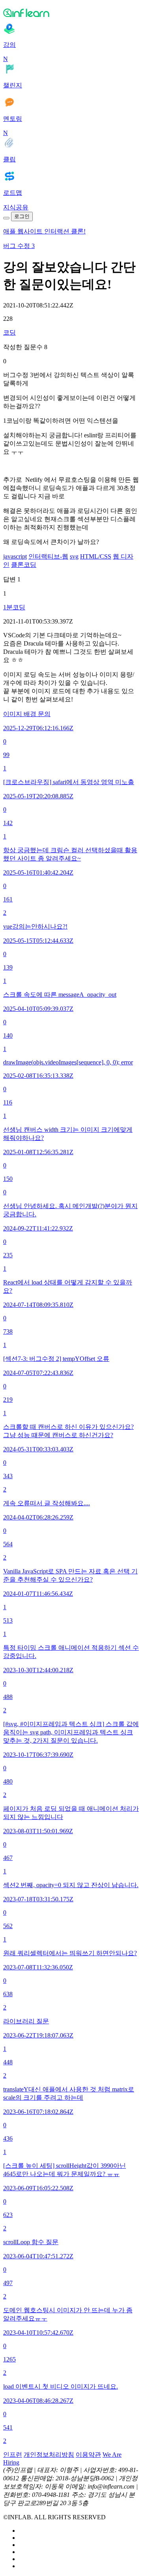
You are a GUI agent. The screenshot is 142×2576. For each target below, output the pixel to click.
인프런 (13, 2455)
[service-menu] (6, 218)
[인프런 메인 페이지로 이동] (71, 13)
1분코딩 (14, 607)
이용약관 (88, 2455)
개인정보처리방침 (49, 2455)
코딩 (9, 332)
